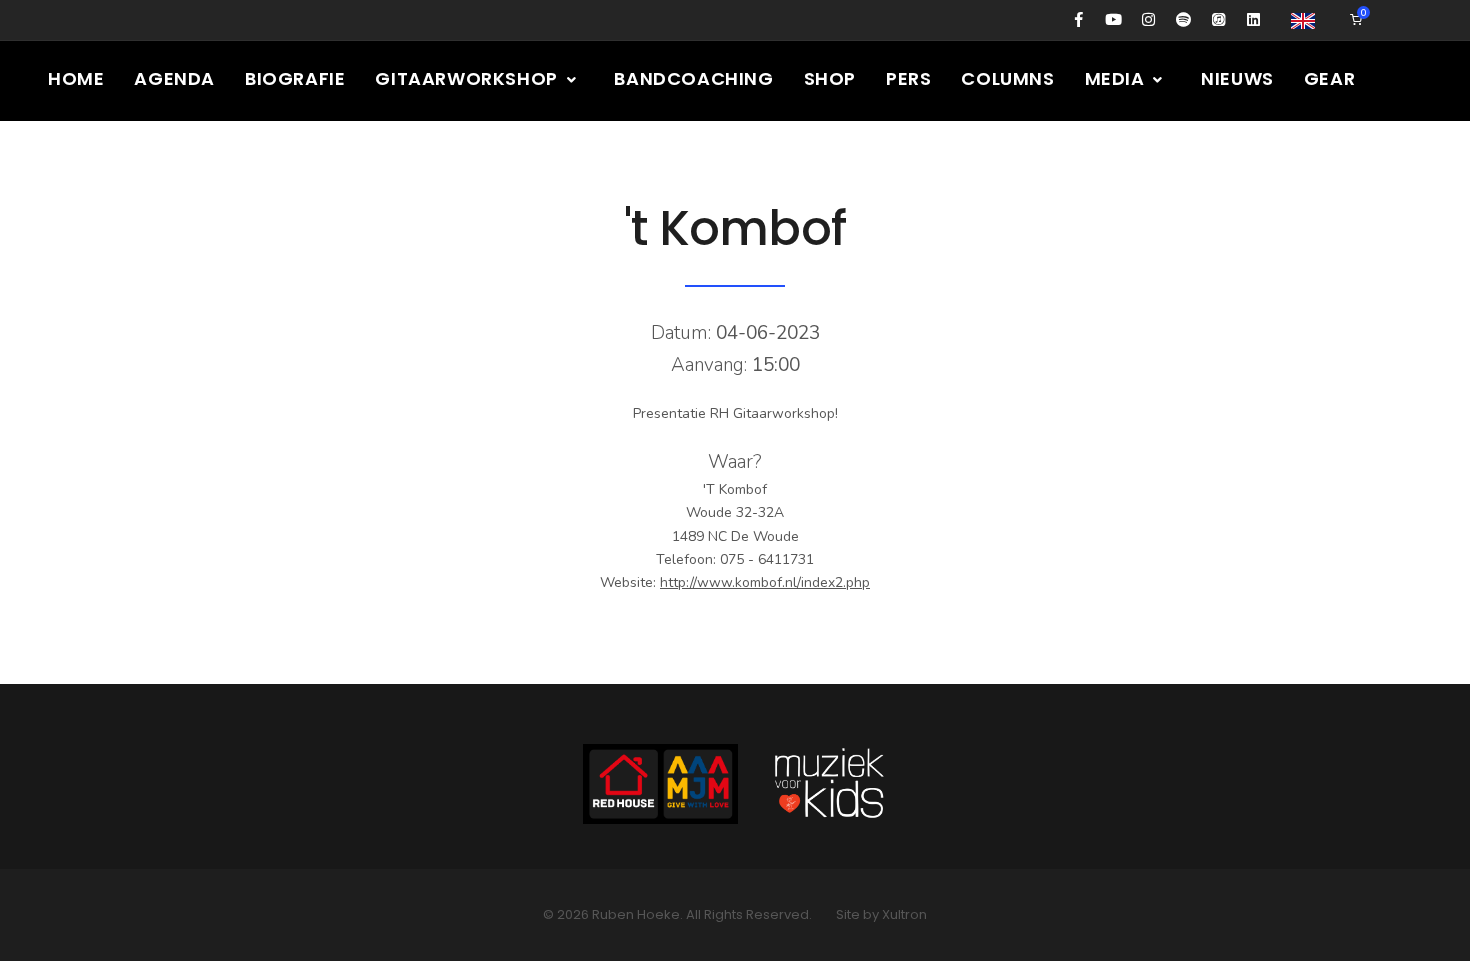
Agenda (174, 78)
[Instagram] (1148, 20)
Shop (830, 78)
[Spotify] (1183, 20)
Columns (1007, 78)
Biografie (295, 78)
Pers (908, 78)
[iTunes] (1218, 20)
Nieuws (1237, 78)
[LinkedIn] (1253, 20)
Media (1117, 78)
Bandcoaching (693, 78)
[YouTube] (1113, 20)
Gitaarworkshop (468, 78)
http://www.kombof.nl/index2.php (765, 582)
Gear (1329, 78)
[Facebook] (1078, 20)
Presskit (91, 158)
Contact (212, 158)
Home (76, 78)
